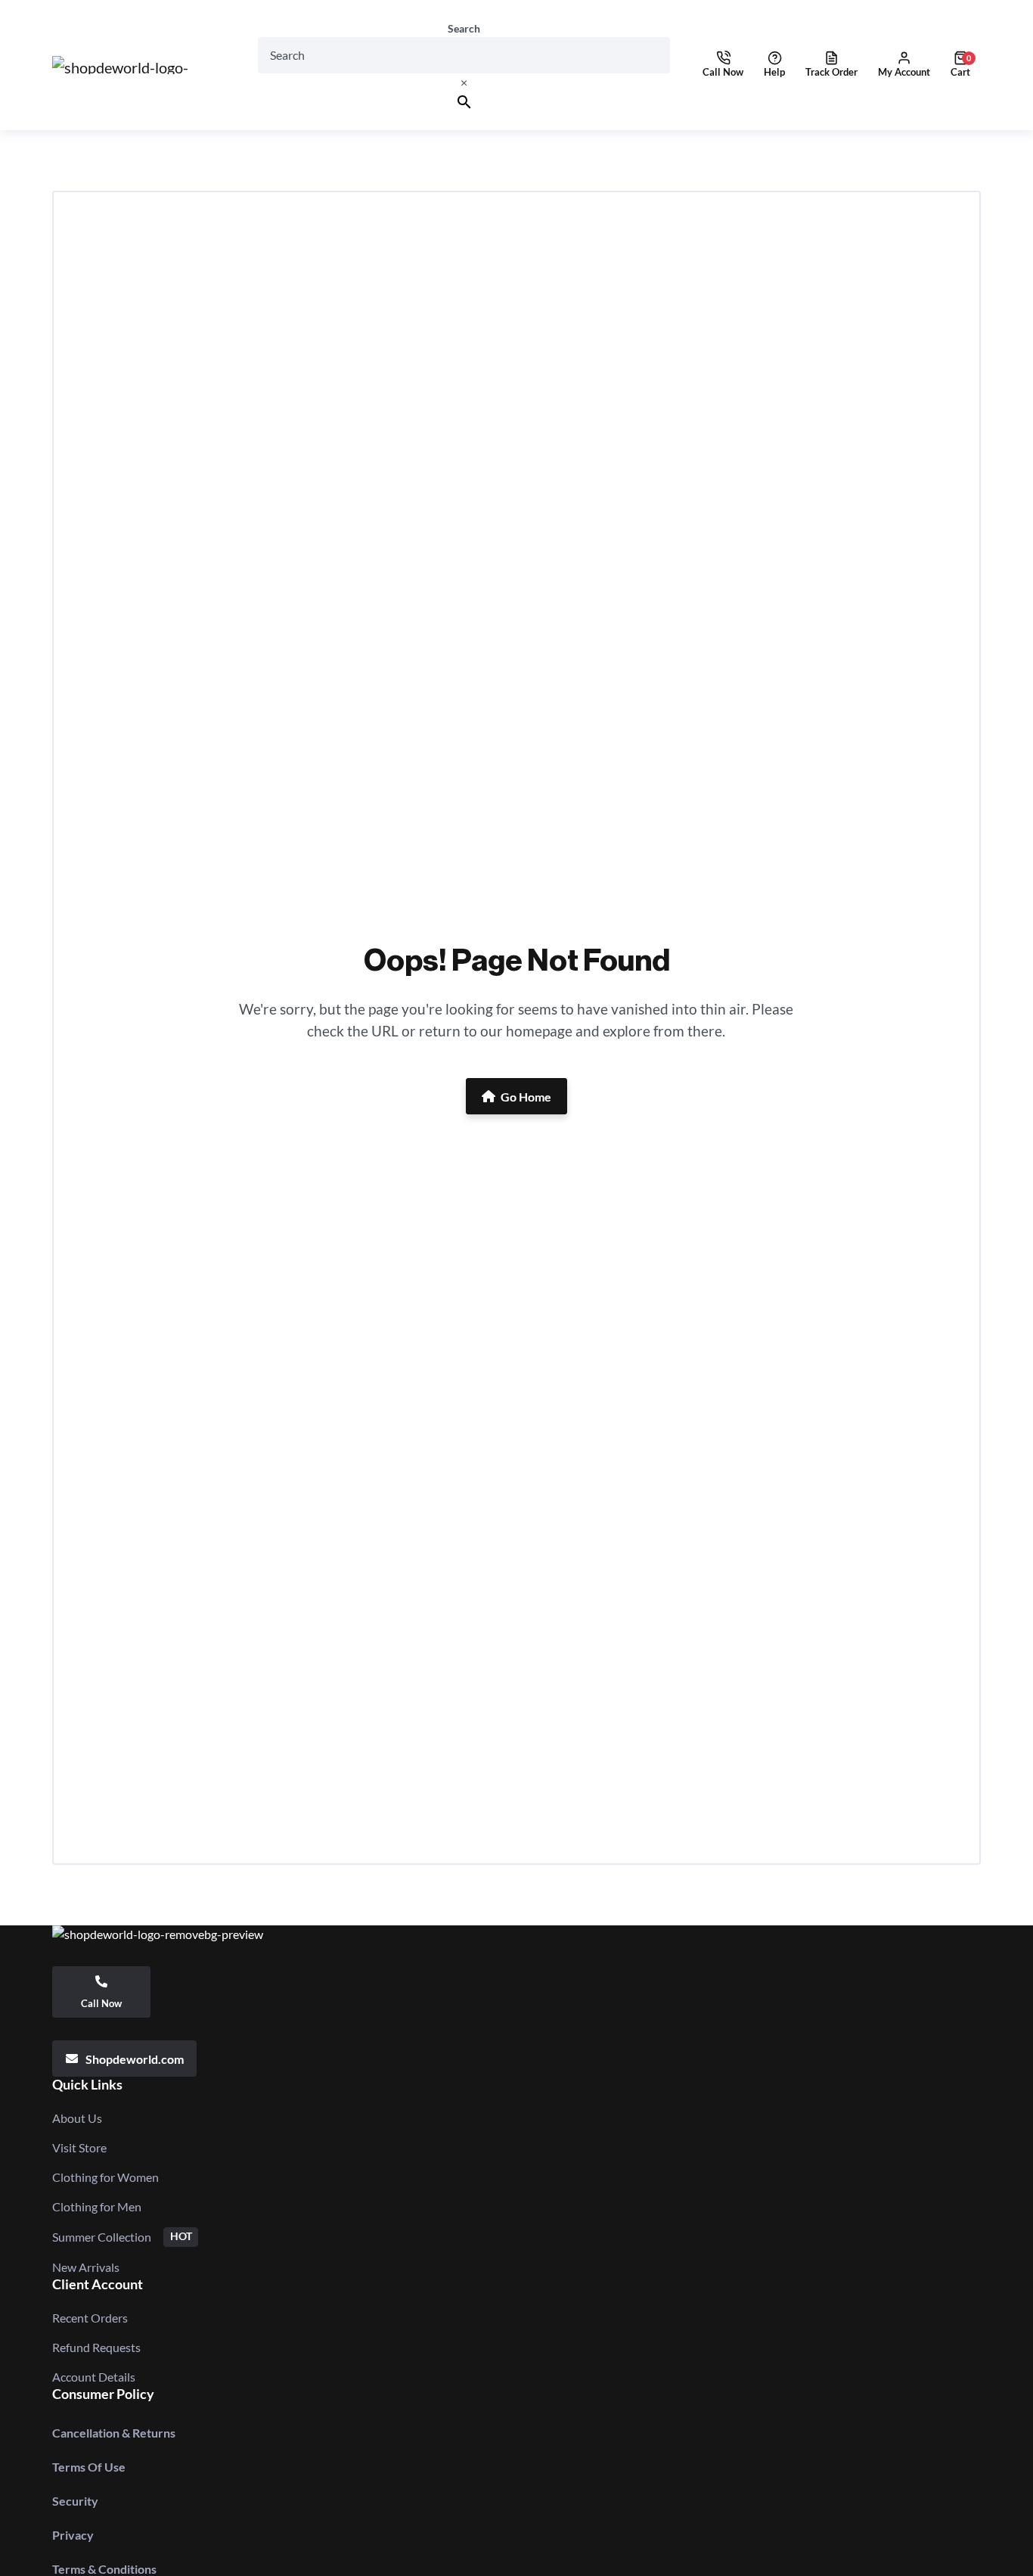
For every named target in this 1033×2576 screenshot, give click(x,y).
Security (75, 2501)
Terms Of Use (89, 2467)
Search (464, 29)
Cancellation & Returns (114, 2433)
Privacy (73, 2535)
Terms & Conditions (104, 2569)
